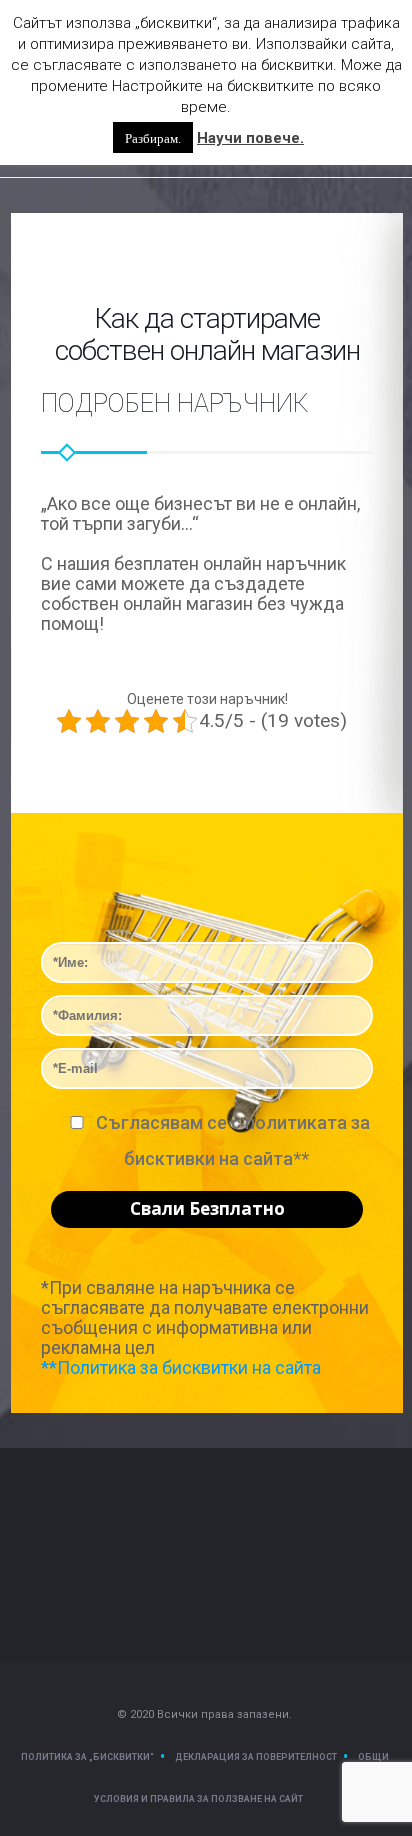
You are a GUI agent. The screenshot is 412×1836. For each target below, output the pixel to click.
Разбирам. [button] (153, 137)
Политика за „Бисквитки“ (87, 1757)
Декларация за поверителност (256, 1757)
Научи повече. (250, 138)
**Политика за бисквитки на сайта (181, 1367)
